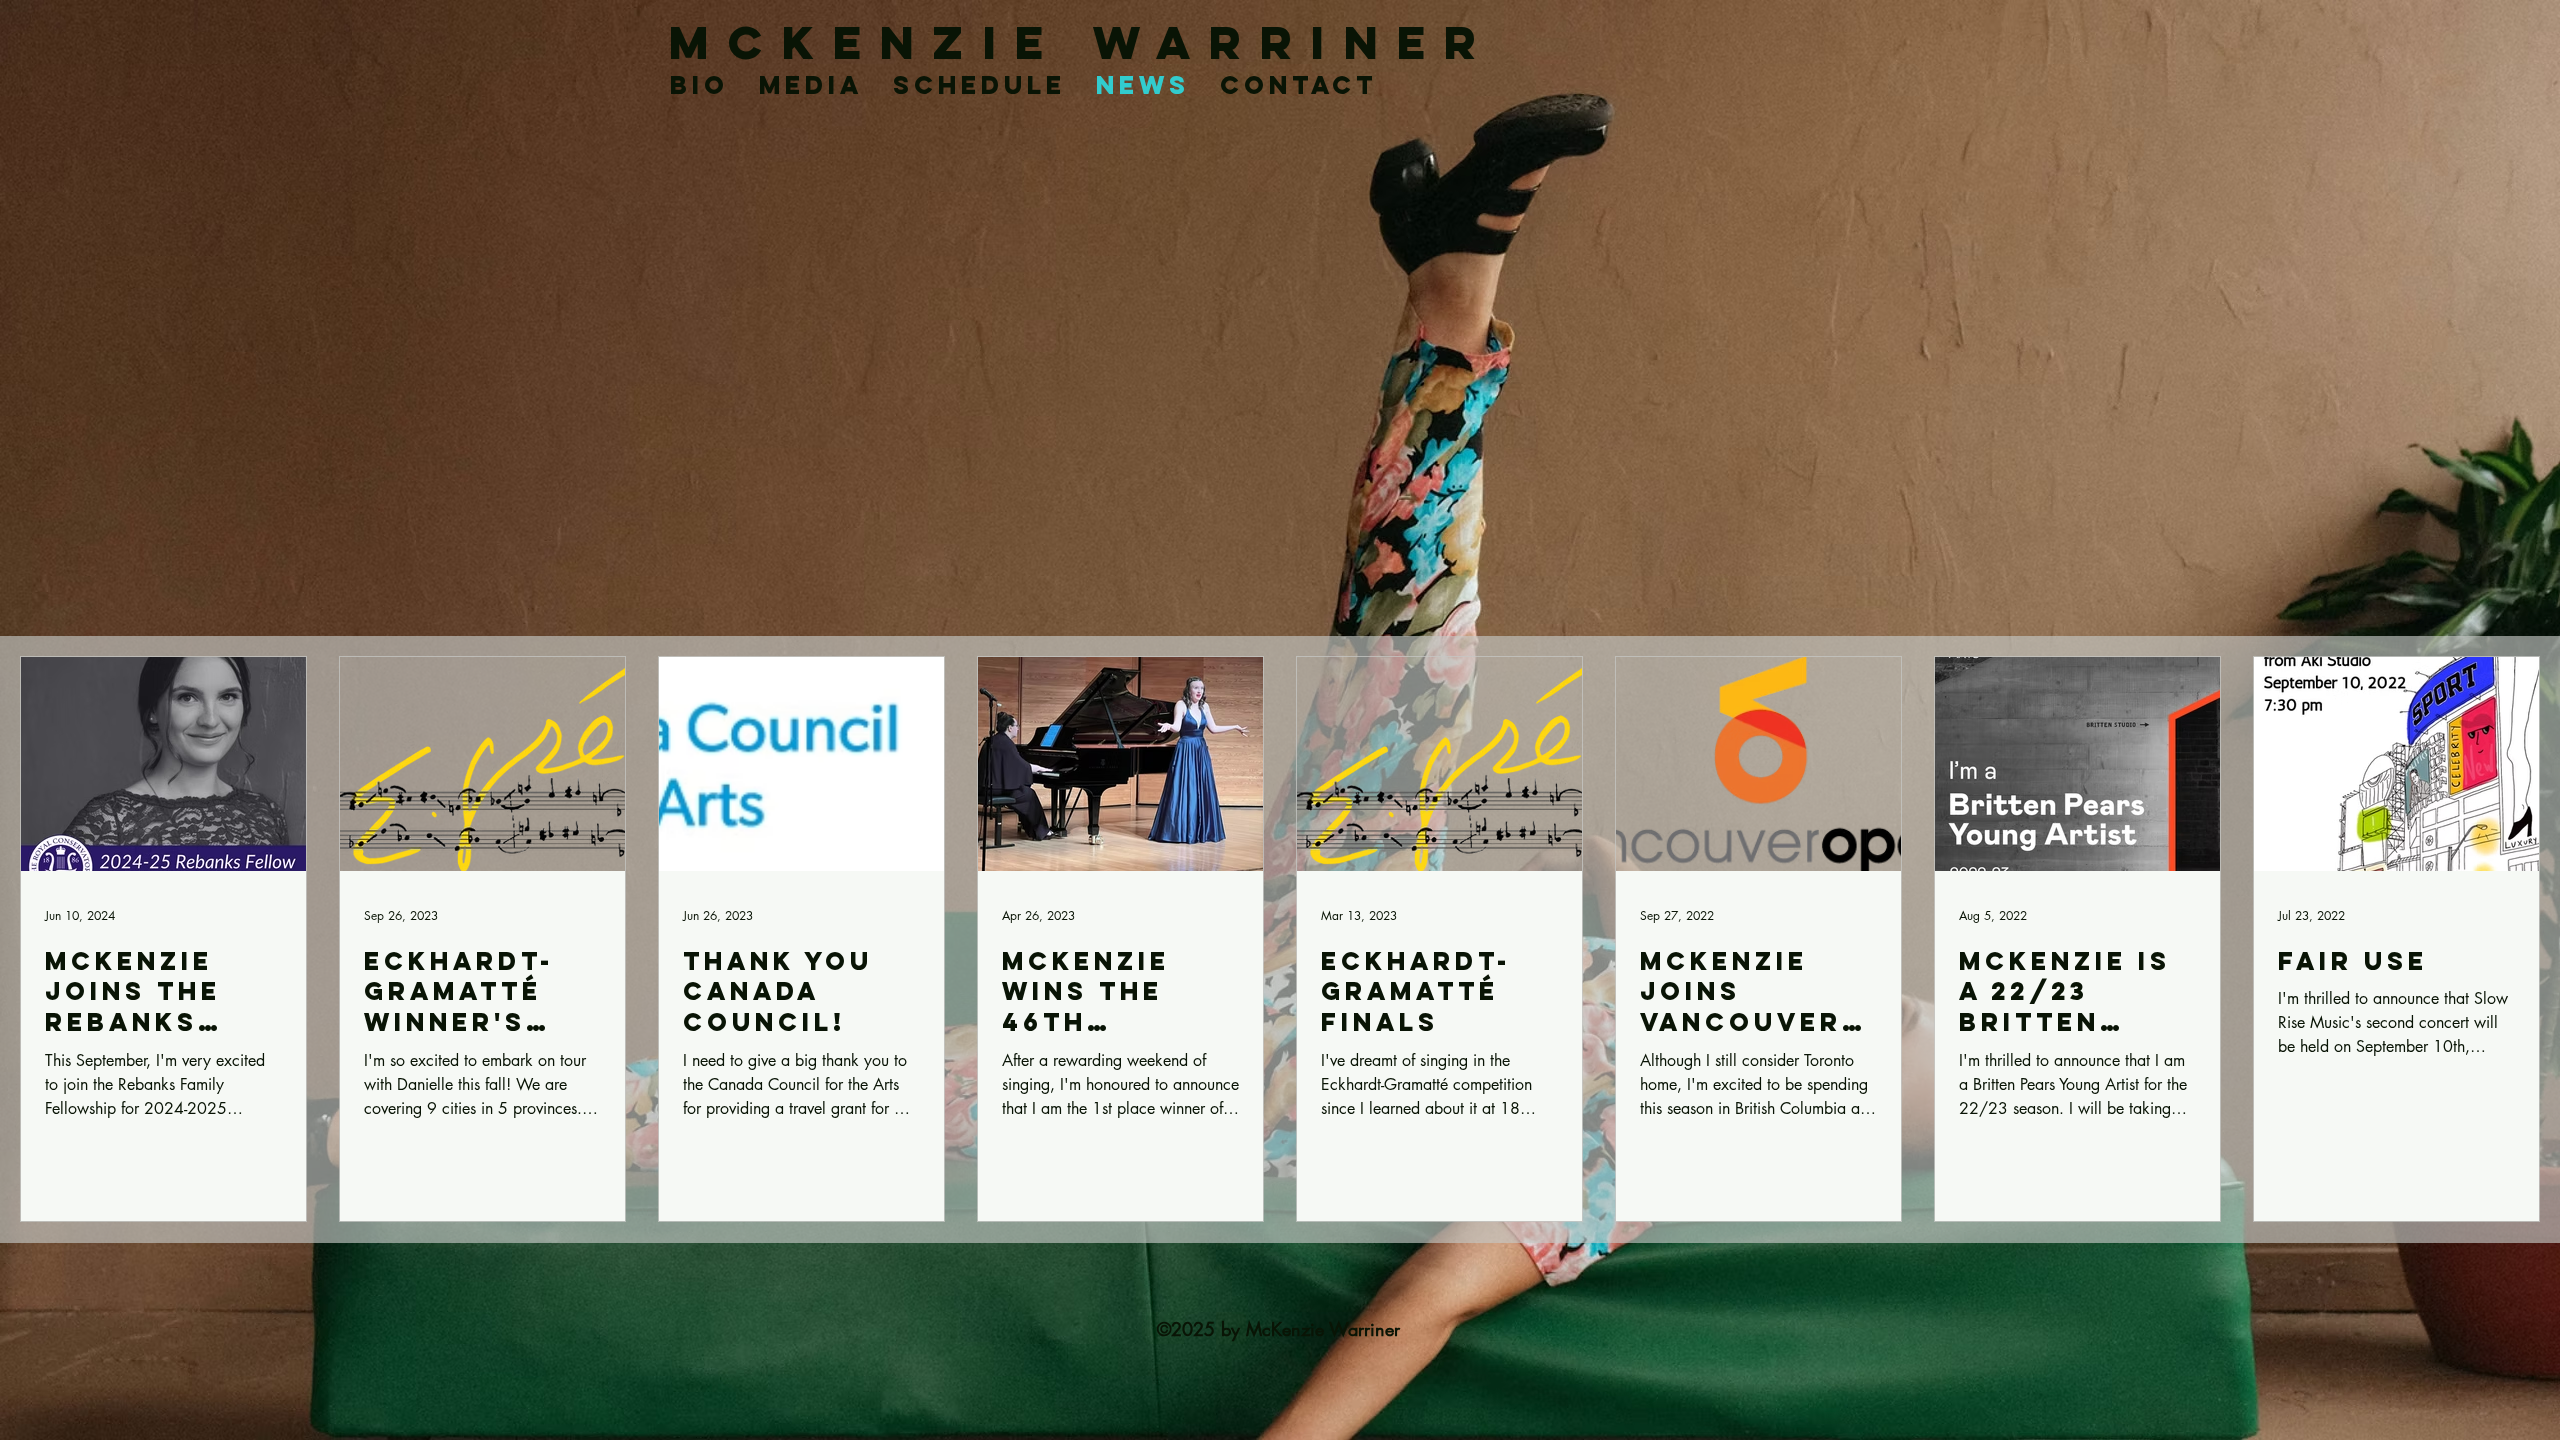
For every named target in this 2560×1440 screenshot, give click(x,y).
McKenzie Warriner (1082, 42)
